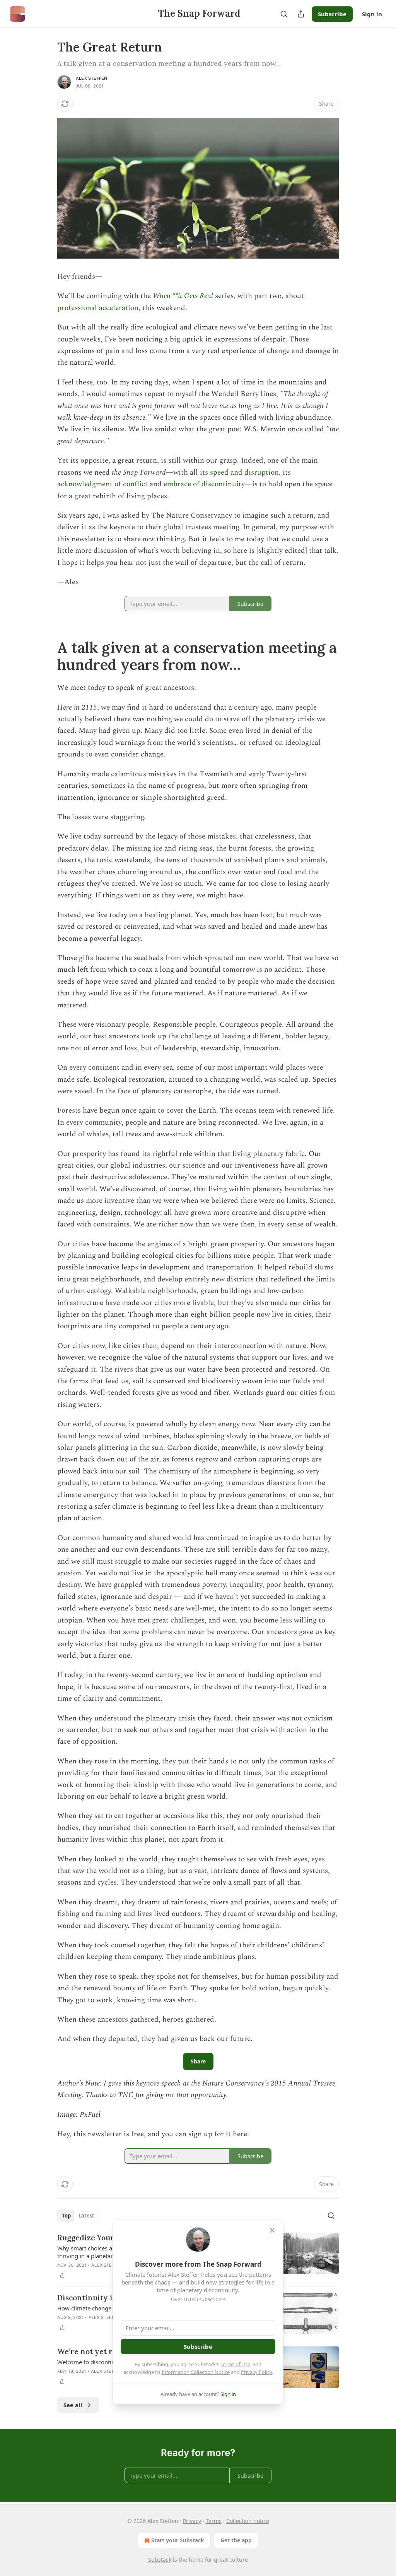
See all (73, 2405)
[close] (272, 2230)
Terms (214, 2521)
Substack (160, 2560)
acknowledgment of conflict (102, 484)
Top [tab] (66, 2216)
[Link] (46, 656)
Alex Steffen (91, 78)
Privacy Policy (256, 2372)
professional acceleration (98, 308)
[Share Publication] (301, 14)
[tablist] (78, 2216)
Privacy (192, 2521)
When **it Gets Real (183, 296)
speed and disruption (244, 472)
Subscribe (332, 14)
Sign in (372, 14)
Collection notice (248, 2521)
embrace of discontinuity (204, 484)
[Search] (284, 14)
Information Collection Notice (196, 2372)
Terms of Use (235, 2364)
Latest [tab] (86, 2216)
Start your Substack (178, 2540)
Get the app (236, 2540)
